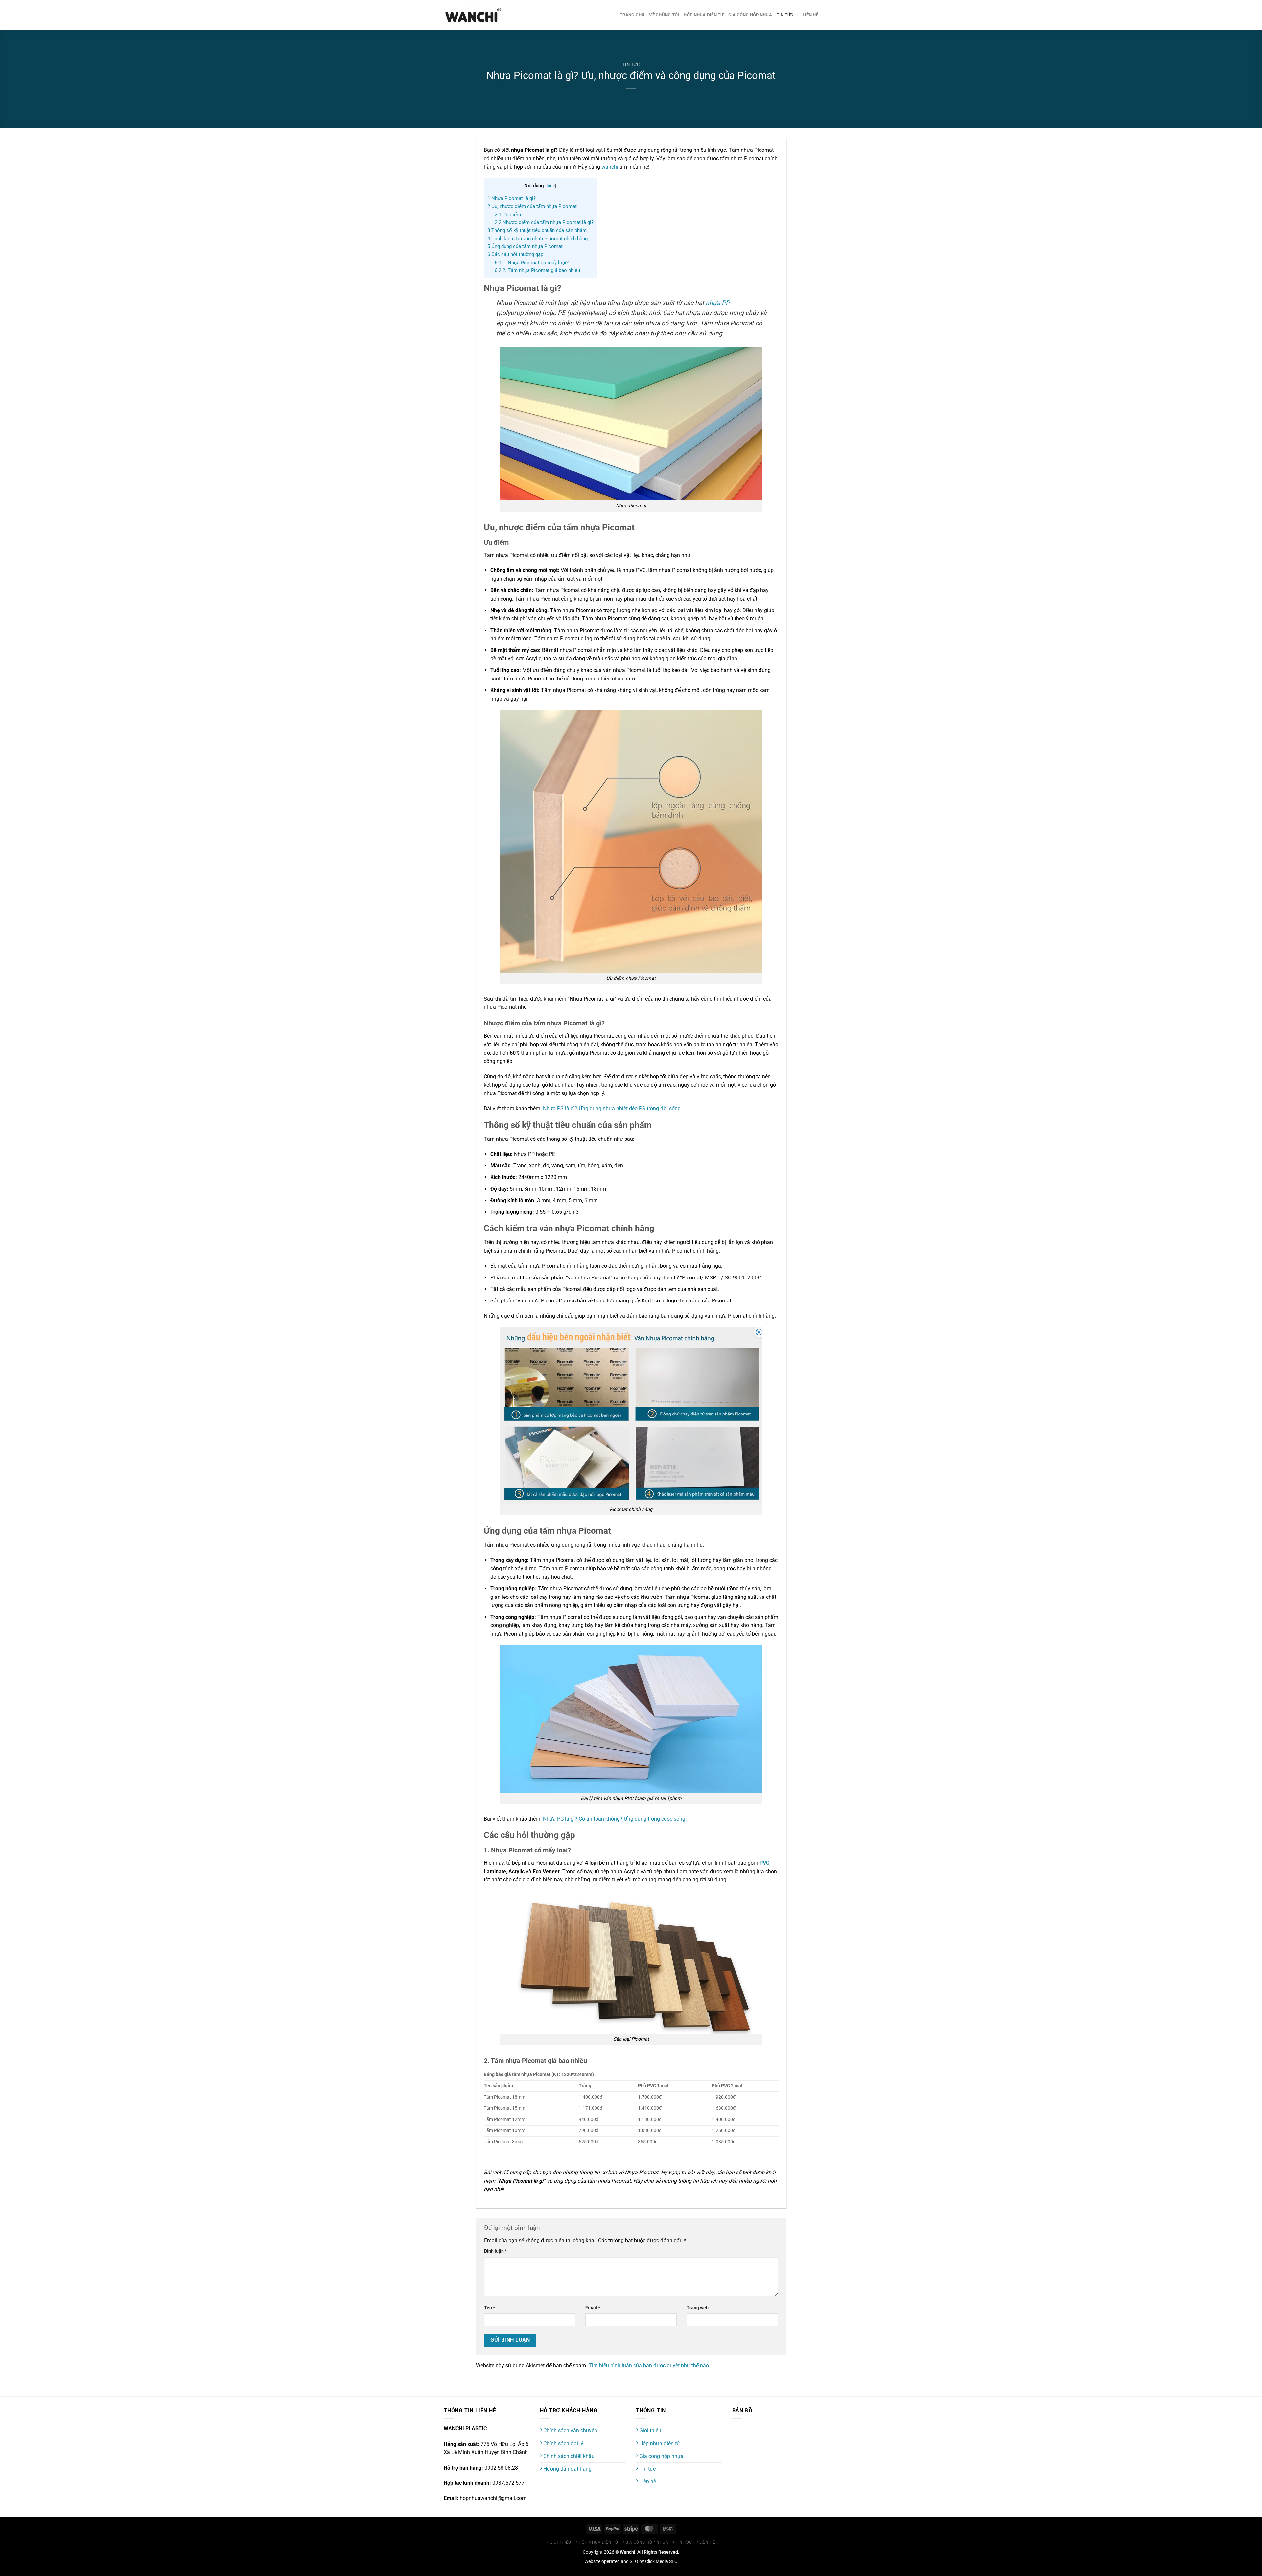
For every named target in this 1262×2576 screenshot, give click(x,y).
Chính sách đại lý (563, 2443)
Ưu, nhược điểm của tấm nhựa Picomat (532, 206)
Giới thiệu (650, 2431)
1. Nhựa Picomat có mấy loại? (532, 263)
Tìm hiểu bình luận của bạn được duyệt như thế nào (649, 2366)
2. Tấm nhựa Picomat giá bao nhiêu (537, 270)
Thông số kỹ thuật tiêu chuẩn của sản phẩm (537, 230)
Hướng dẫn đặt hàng (567, 2469)
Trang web (698, 2308)
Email (593, 2308)
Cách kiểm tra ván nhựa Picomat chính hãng (538, 239)
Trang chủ (632, 15)
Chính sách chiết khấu (568, 2456)
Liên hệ (810, 15)
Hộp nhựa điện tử (703, 15)
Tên (490, 2308)
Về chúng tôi (664, 15)
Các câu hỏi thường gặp (515, 254)
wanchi (610, 167)
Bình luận (495, 2251)
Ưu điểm (508, 215)
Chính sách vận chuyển (570, 2431)
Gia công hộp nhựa (750, 15)
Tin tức (785, 15)
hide (551, 186)
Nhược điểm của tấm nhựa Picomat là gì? (544, 222)
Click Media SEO (661, 2561)
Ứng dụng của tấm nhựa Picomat (525, 246)
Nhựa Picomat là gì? (512, 198)
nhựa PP (718, 303)
